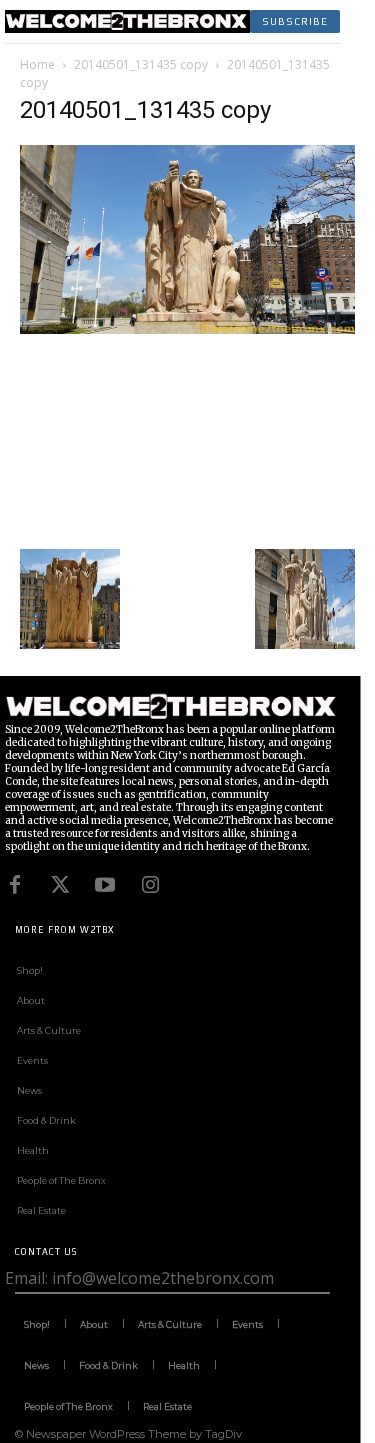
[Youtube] (105, 885)
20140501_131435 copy (141, 64)
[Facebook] (15, 885)
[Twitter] (60, 885)
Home (37, 64)
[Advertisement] (187, 439)
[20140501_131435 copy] (187, 328)
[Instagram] (150, 885)
